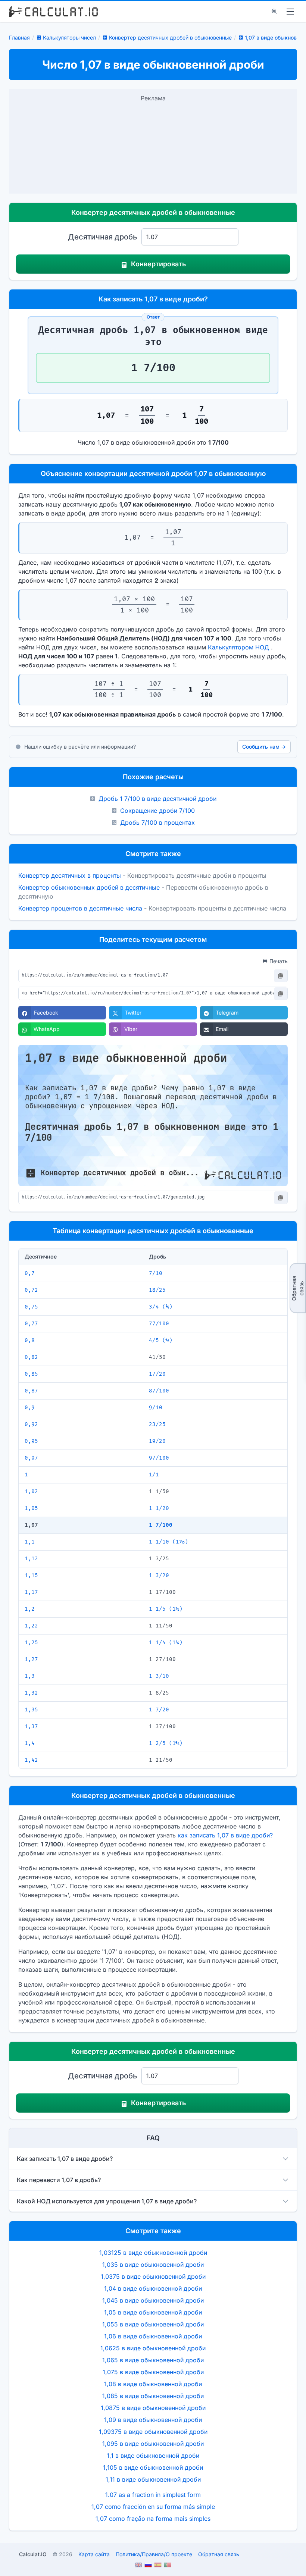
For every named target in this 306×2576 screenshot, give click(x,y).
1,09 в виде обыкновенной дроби (153, 2420)
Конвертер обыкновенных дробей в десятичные (89, 887)
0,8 (30, 1340)
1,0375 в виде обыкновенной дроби (153, 2276)
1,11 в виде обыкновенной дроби (153, 2479)
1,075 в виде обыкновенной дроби (153, 2372)
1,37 (31, 1726)
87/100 (159, 1391)
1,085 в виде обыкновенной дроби (153, 2396)
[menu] (290, 12)
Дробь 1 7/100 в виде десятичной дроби (157, 799)
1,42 (31, 1760)
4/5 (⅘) (161, 1340)
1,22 (31, 1626)
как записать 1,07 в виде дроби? (225, 1835)
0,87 (31, 1391)
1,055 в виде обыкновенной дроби (153, 2324)
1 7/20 (159, 1710)
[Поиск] (274, 12)
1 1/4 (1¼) (166, 1643)
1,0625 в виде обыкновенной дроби (153, 2348)
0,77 (31, 1324)
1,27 (31, 1659)
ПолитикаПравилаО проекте (154, 2554)
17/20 (157, 1374)
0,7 (30, 1273)
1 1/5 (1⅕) (166, 1609)
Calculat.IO (33, 2554)
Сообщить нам (264, 747)
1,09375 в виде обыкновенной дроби (153, 2432)
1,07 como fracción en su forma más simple (153, 2507)
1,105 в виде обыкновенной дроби (153, 2467)
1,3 (30, 1676)
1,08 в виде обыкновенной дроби (153, 2384)
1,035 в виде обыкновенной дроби (153, 2265)
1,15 (31, 1575)
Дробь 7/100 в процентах (157, 822)
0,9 (30, 1408)
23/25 (157, 1424)
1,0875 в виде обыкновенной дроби (153, 2408)
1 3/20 (159, 1575)
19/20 (157, 1441)
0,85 (31, 1374)
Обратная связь (298, 1288)
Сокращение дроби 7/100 (157, 811)
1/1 (154, 1475)
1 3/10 (159, 1676)
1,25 (31, 1643)
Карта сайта (94, 2554)
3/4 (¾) (161, 1307)
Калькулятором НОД (238, 647)
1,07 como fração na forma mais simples (153, 2519)
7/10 (156, 1273)
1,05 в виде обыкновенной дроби (153, 2312)
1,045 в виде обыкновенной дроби (153, 2300)
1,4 (30, 1743)
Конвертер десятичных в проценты (70, 875)
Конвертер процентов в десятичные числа (80, 908)
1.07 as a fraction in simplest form (153, 2495)
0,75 (31, 1307)
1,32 (31, 1693)
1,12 (31, 1559)
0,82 (31, 1357)
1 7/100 (161, 1525)
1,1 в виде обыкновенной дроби (153, 2456)
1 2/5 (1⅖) (166, 1743)
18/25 (157, 1290)
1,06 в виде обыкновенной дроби (153, 2336)
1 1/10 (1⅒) (168, 1542)
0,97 (31, 1458)
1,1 (30, 1542)
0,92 (31, 1424)
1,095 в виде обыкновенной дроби (153, 2444)
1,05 (31, 1508)
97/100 (159, 1458)
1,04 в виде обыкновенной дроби (153, 2288)
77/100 (159, 1324)
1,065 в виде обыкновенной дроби (153, 2360)
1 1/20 (159, 1508)
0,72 (31, 1290)
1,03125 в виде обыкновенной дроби (153, 2253)
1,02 (31, 1491)
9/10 (156, 1408)
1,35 (31, 1710)
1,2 (30, 1609)
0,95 (31, 1441)
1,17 (31, 1592)
